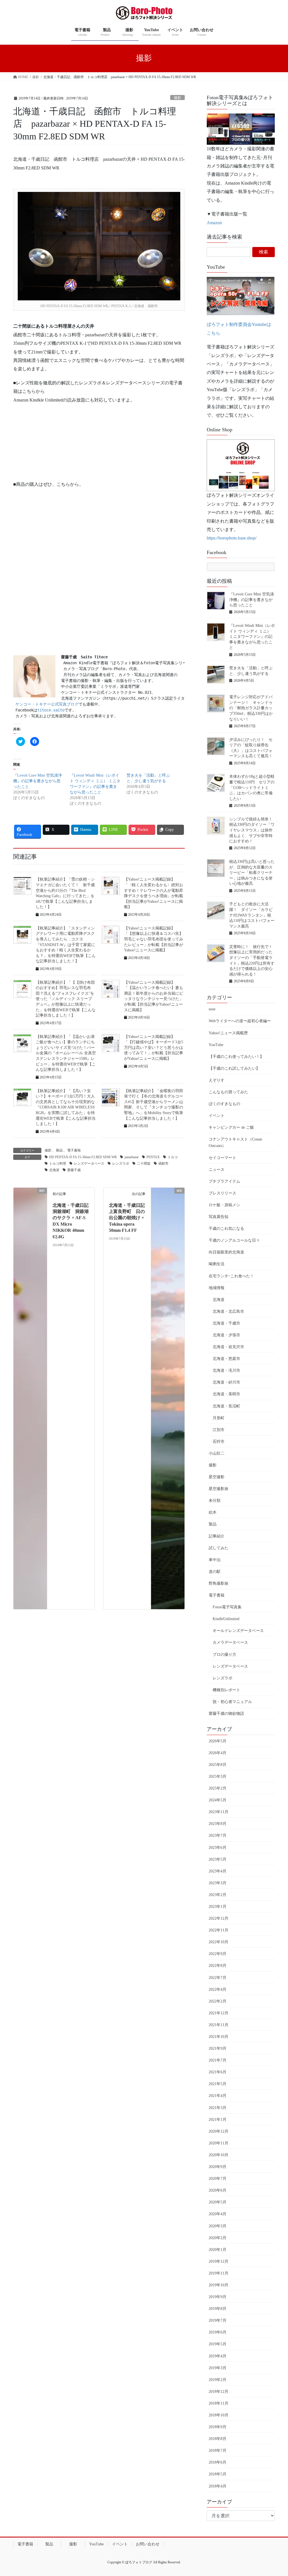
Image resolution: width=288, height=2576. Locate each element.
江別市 (219, 1430)
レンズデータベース (89, 1164)
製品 (59, 1150)
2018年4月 (218, 2486)
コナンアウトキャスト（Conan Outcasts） (235, 1142)
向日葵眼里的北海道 (226, 1252)
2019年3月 (218, 2368)
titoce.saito (51, 710)
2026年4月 (218, 1753)
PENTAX (153, 1157)
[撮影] (30, 1398)
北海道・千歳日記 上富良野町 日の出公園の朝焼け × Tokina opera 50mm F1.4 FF (129, 1218)
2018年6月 (218, 2462)
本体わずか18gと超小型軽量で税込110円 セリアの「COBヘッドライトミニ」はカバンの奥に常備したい (252, 787)
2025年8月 (218, 1765)
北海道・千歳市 (226, 1323)
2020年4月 (218, 2214)
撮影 (177, 98)
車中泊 (215, 1560)
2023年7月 (218, 1835)
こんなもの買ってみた (228, 1092)
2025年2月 (218, 1788)
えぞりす (217, 1080)
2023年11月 (219, 1812)
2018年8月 (218, 2439)
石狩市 (219, 1442)
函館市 (163, 1164)
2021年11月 (219, 2025)
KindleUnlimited (226, 1619)
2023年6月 (218, 1848)
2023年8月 (218, 1824)
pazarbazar (132, 1157)
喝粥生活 (217, 1264)
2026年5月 (218, 1741)
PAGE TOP (276, 2494)
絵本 (213, 1512)
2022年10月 (219, 1942)
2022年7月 (218, 1978)
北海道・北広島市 (228, 1311)
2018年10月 (219, 2415)
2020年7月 (218, 2179)
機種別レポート (226, 1690)
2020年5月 (218, 2202)
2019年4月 (218, 2356)
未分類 (215, 1501)
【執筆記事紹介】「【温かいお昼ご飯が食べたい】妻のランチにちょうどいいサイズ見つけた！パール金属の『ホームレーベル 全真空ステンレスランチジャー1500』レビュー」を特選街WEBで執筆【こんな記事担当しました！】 (66, 1053)
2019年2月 (218, 2380)
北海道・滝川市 (226, 1370)
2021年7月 (218, 2060)
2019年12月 (219, 2261)
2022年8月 (218, 1966)
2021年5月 (218, 2084)
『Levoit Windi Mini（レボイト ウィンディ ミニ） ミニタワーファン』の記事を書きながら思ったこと (252, 637)
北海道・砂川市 (226, 1382)
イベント (217, 1116)
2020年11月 (219, 2143)
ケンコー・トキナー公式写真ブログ (47, 704)
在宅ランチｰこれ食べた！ (231, 1276)
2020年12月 (219, 2131)
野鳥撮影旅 (219, 1583)
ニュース (217, 1170)
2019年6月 (218, 2332)
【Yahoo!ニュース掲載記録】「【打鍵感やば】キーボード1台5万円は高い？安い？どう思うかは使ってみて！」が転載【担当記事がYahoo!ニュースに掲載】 (154, 1048)
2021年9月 (218, 2048)
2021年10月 (219, 2037)
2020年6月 (218, 2190)
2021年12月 (219, 2013)
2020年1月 (218, 2250)
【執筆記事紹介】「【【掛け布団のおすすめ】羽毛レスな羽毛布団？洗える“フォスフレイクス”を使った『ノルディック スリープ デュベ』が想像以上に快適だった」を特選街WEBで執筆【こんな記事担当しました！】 (66, 999)
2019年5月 (218, 2344)
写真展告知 (219, 1217)
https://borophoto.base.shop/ (232, 538)
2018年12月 (219, 2392)
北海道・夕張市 (226, 1335)
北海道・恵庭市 (226, 1359)
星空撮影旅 (219, 1489)
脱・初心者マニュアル (232, 1702)
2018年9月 (218, 2427)
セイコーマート (222, 1158)
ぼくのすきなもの (224, 1104)
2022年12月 (219, 1918)
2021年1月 (218, 2120)
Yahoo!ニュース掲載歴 (228, 1033)
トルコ (173, 1157)
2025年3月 (218, 1776)
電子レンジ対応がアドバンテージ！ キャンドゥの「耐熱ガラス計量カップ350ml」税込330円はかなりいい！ (251, 708)
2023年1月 (218, 1907)
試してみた (219, 1548)
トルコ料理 (58, 1164)
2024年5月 (218, 1800)
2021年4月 (218, 2096)
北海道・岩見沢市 (228, 1347)
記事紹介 (217, 1536)
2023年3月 (218, 1883)
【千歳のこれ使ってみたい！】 (236, 1057)
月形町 (219, 1418)
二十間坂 (144, 1164)
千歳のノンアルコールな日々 (234, 1240)
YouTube (216, 1045)
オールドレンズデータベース (238, 1631)
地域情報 (217, 1288)
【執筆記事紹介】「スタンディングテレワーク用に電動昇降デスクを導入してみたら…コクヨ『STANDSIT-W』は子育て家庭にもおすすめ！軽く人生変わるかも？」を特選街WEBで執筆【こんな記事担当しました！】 (66, 945)
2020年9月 (218, 2167)
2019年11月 (219, 2273)
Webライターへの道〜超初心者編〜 (240, 1021)
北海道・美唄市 (226, 1394)
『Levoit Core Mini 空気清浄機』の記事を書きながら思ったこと (38, 781)
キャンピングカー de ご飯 (231, 1127)
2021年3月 (218, 2108)
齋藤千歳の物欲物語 (226, 1714)
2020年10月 (219, 2155)
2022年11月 (219, 1930)
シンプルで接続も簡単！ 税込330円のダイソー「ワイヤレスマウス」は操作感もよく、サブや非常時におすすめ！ (253, 830)
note (212, 1009)
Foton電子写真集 (227, 1607)
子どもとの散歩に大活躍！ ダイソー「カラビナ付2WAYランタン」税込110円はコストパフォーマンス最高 (252, 915)
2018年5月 (218, 2474)
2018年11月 (219, 2403)
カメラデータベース (230, 1642)
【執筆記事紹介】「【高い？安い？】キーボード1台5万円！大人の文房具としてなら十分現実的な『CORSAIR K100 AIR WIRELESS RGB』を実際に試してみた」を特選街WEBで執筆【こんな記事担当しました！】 (66, 1107)
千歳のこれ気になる (226, 1229)
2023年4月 (218, 1871)
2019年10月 (219, 2285)
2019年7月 (218, 2320)
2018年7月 (218, 2451)
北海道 (54, 1170)
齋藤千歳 (74, 1170)
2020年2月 (218, 2238)
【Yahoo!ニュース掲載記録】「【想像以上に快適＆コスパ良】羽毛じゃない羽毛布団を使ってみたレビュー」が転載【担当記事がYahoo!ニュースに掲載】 (154, 939)
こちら (213, 333)
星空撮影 (217, 1477)
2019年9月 (218, 2297)
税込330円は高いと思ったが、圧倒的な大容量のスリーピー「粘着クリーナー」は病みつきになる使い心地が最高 (252, 873)
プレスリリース (222, 1193)
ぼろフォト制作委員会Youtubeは (239, 324)
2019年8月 (218, 2309)
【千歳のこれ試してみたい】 (234, 1068)
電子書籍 (74, 1150)
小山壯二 (217, 1453)
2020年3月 (218, 2226)
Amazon (214, 223)
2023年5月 (218, 1859)
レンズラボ (121, 1164)
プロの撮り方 (224, 1655)
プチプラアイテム (224, 1181)
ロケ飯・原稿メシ (224, 1205)
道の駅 (215, 1572)
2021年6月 (218, 2072)
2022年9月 (218, 1954)
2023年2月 (218, 1895)
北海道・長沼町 (226, 1406)
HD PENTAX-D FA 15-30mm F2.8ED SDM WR (83, 1157)
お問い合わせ (148, 2544)
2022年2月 (218, 2001)
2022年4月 (218, 1989)
